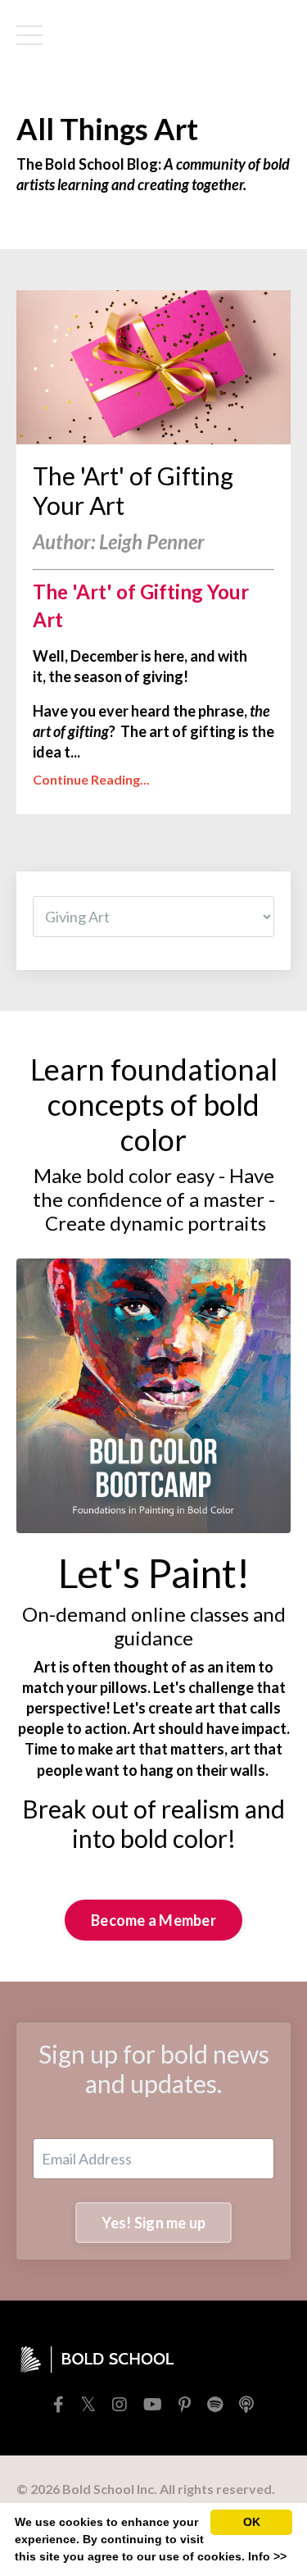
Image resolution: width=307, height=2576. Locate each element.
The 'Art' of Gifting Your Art (133, 490)
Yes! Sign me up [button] (154, 2223)
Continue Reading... (91, 779)
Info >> (267, 2556)
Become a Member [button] (153, 1920)
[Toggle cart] (264, 35)
